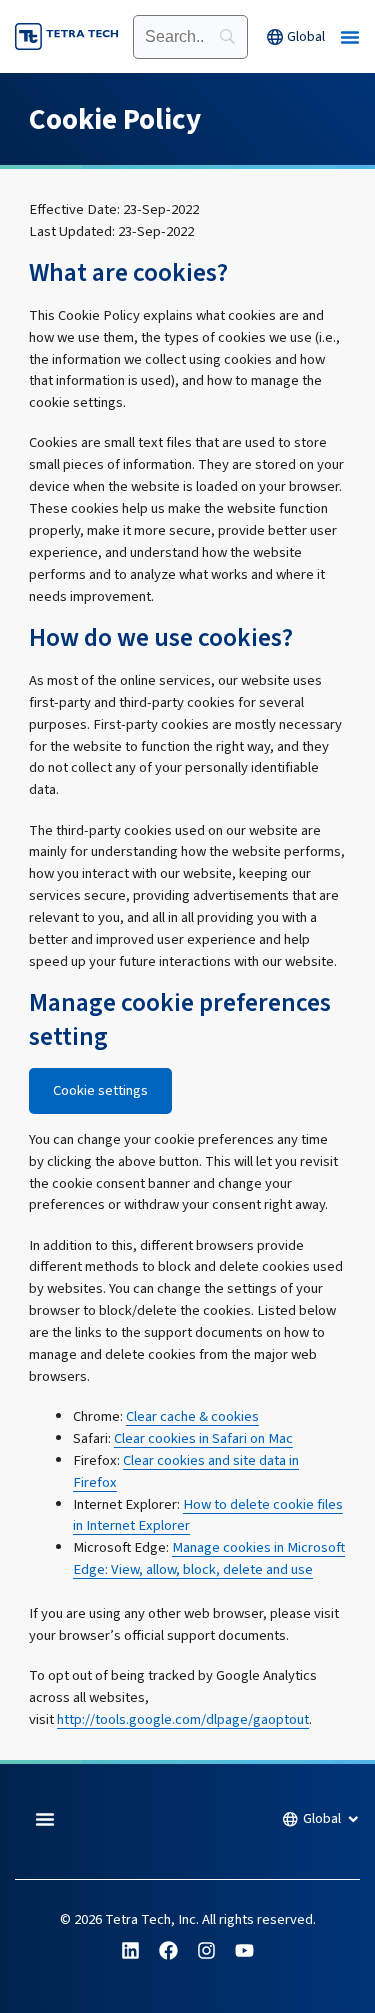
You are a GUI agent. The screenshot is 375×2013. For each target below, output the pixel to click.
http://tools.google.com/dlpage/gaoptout (183, 1719)
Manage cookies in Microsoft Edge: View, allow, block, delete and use (209, 1558)
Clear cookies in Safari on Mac (203, 1438)
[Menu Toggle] (350, 37)
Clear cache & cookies (192, 1416)
